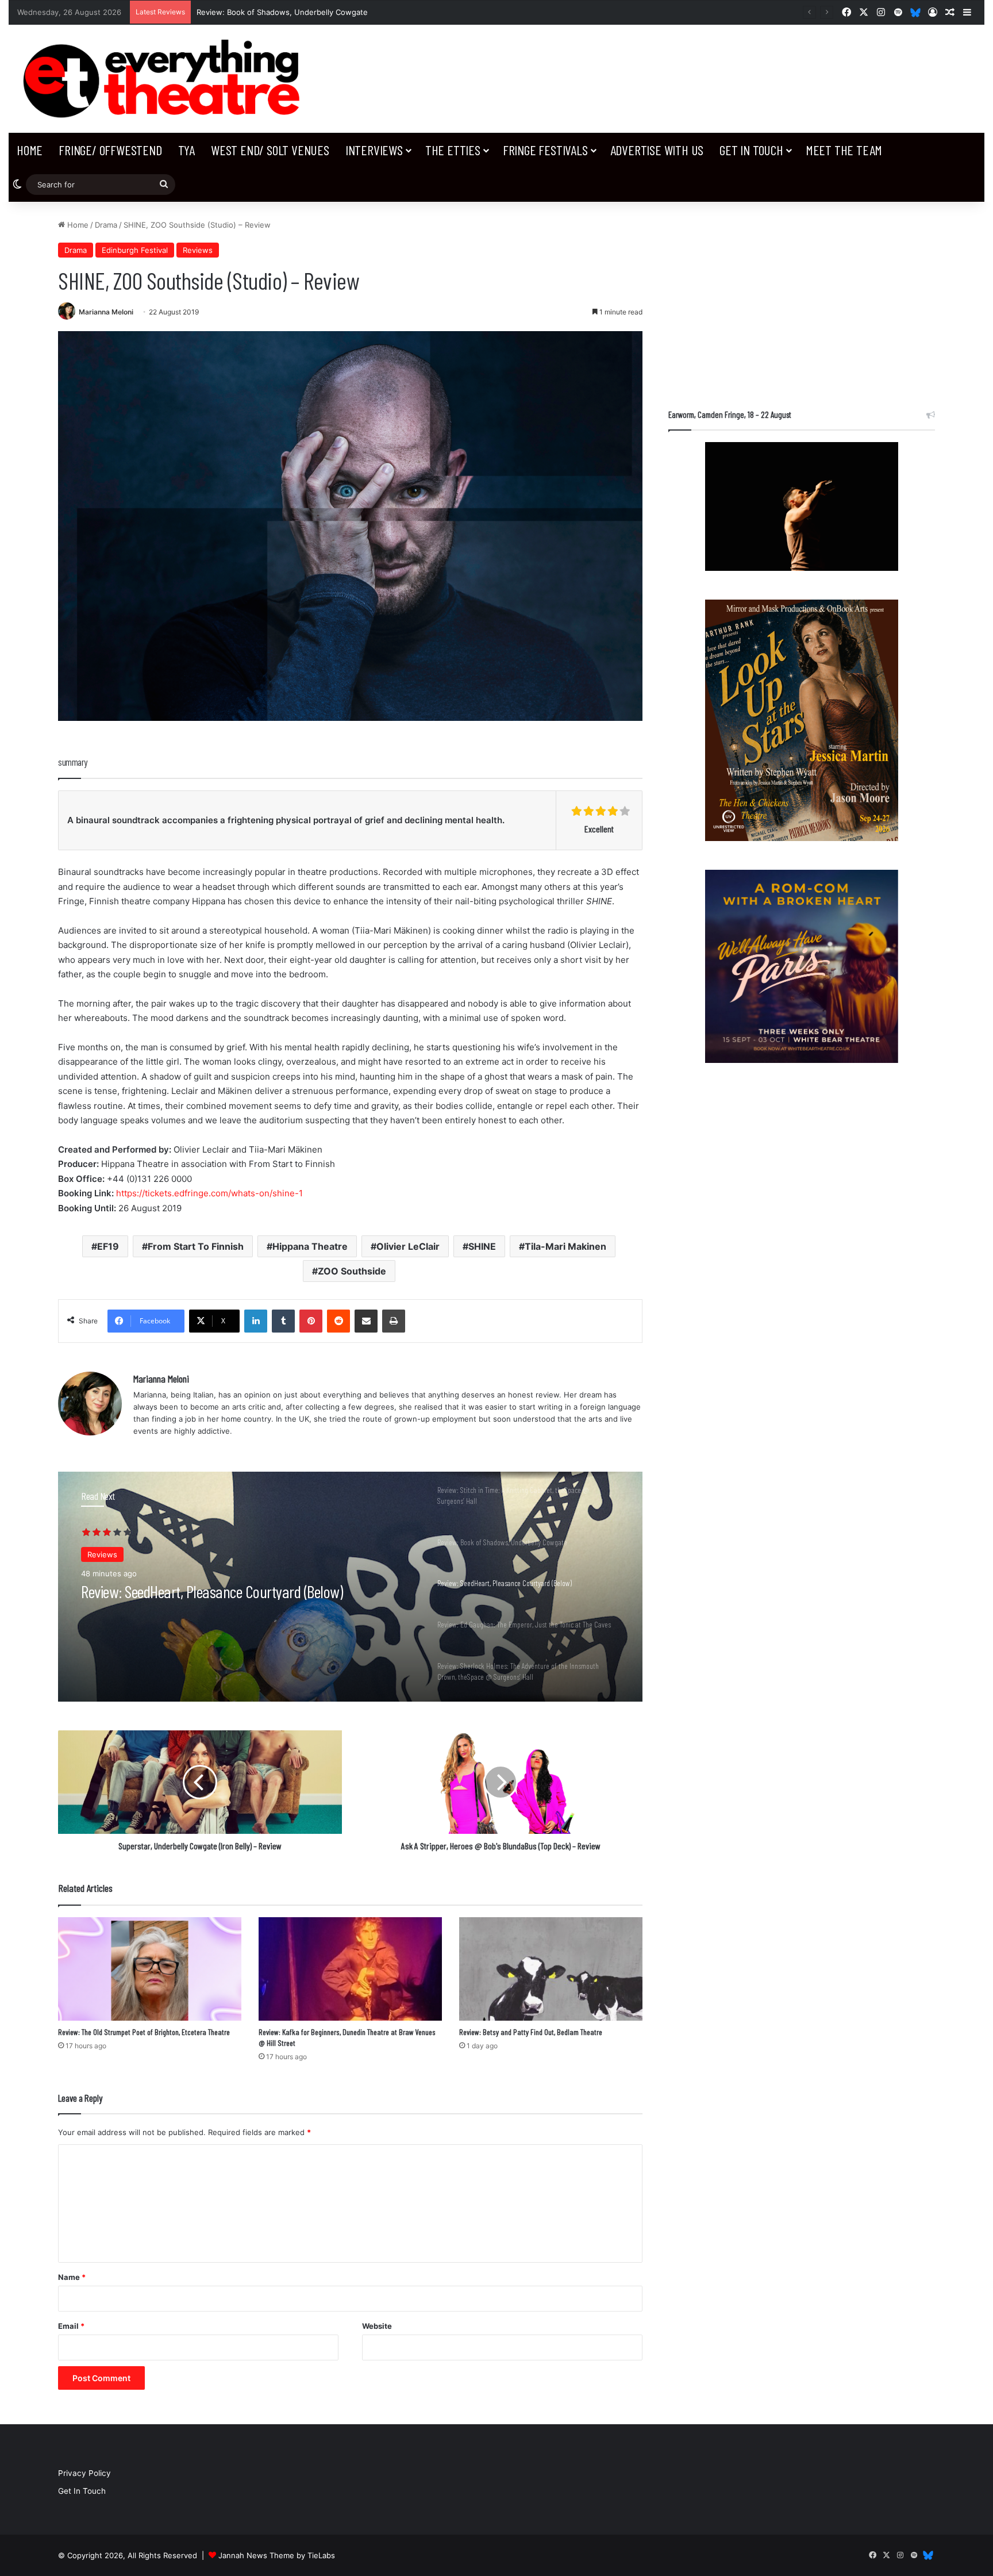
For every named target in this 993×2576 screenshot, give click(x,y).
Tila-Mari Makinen (565, 1246)
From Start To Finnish (196, 1246)
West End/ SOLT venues (270, 150)
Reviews (198, 250)
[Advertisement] (801, 300)
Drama (106, 225)
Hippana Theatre (310, 1246)
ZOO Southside (352, 1271)
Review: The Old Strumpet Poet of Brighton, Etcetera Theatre (144, 2032)
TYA (186, 150)
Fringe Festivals (545, 150)
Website (377, 2326)
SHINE (482, 1246)
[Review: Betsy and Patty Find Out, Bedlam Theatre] (551, 1969)
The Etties (453, 150)
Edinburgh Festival (135, 250)
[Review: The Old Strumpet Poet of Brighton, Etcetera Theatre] (150, 1969)
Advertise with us (657, 150)
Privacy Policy (84, 2473)
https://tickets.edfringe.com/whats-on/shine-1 (209, 1193)
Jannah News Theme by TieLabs (277, 2555)
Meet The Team (844, 150)
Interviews (374, 150)
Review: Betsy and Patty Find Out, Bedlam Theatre (531, 2032)
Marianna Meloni (106, 312)
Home (30, 150)
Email (71, 2326)
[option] (350, 1587)
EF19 (108, 1246)
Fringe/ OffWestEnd (110, 150)
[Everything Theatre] (165, 79)
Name (72, 2277)
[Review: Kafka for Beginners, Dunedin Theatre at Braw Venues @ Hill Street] (350, 1969)
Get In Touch (751, 150)
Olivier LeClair (408, 1246)
